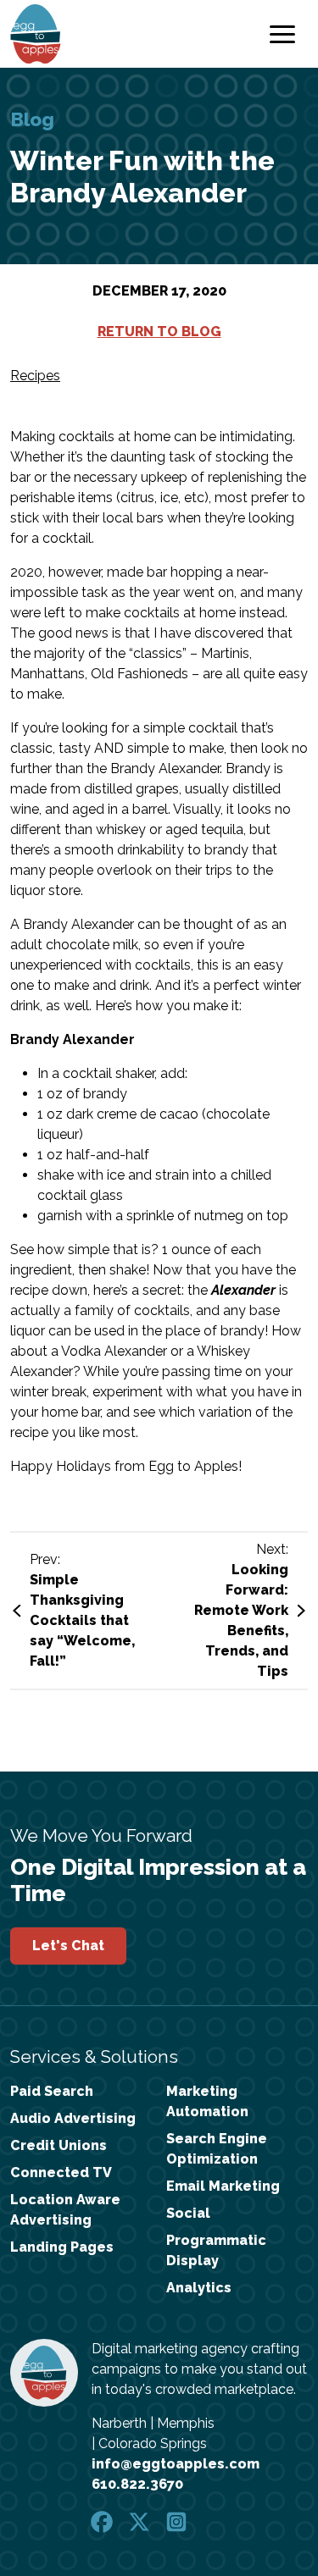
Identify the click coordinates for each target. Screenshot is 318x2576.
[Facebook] (103, 2521)
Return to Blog (159, 332)
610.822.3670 (137, 2484)
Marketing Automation (207, 2101)
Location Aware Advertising (65, 2210)
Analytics (199, 2288)
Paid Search (52, 2091)
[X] (141, 2521)
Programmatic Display (216, 2250)
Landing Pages (62, 2247)
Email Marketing (223, 2186)
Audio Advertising (73, 2118)
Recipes (35, 376)
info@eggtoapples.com (176, 2464)
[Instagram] (176, 2521)
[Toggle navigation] (282, 34)
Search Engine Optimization (217, 2149)
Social (188, 2213)
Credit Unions (59, 2145)
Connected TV (61, 2172)
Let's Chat (68, 1946)
